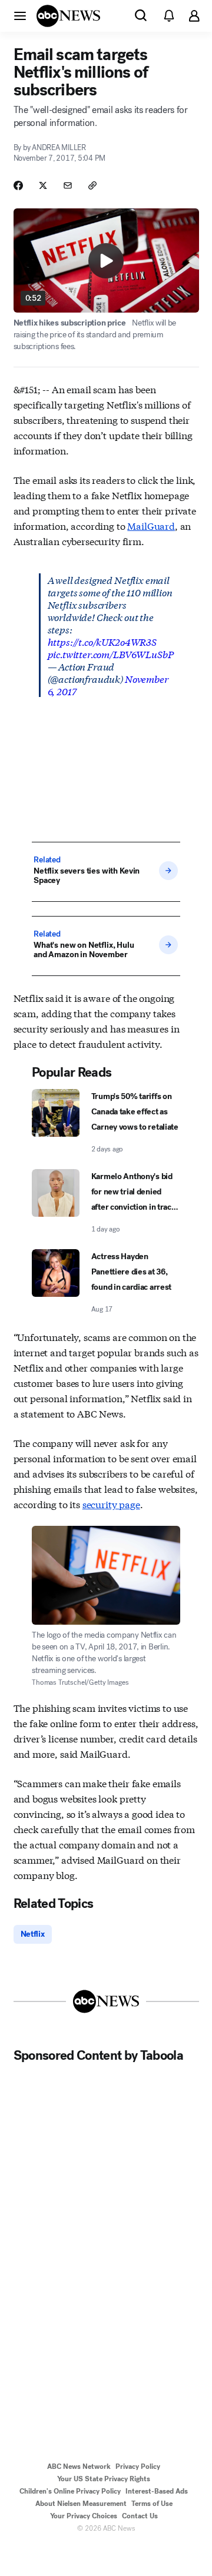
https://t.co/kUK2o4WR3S (102, 641)
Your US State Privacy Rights (104, 2479)
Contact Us (140, 2516)
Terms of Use (152, 2504)
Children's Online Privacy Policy (70, 2491)
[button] (20, 15)
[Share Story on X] (43, 185)
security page (111, 1504)
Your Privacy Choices (84, 2516)
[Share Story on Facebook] (18, 185)
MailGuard (151, 525)
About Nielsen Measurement (81, 2504)
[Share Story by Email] (68, 185)
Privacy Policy (138, 2467)
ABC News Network (79, 2467)
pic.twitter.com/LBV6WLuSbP (111, 654)
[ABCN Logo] (68, 16)
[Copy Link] (92, 185)
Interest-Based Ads (157, 2491)
